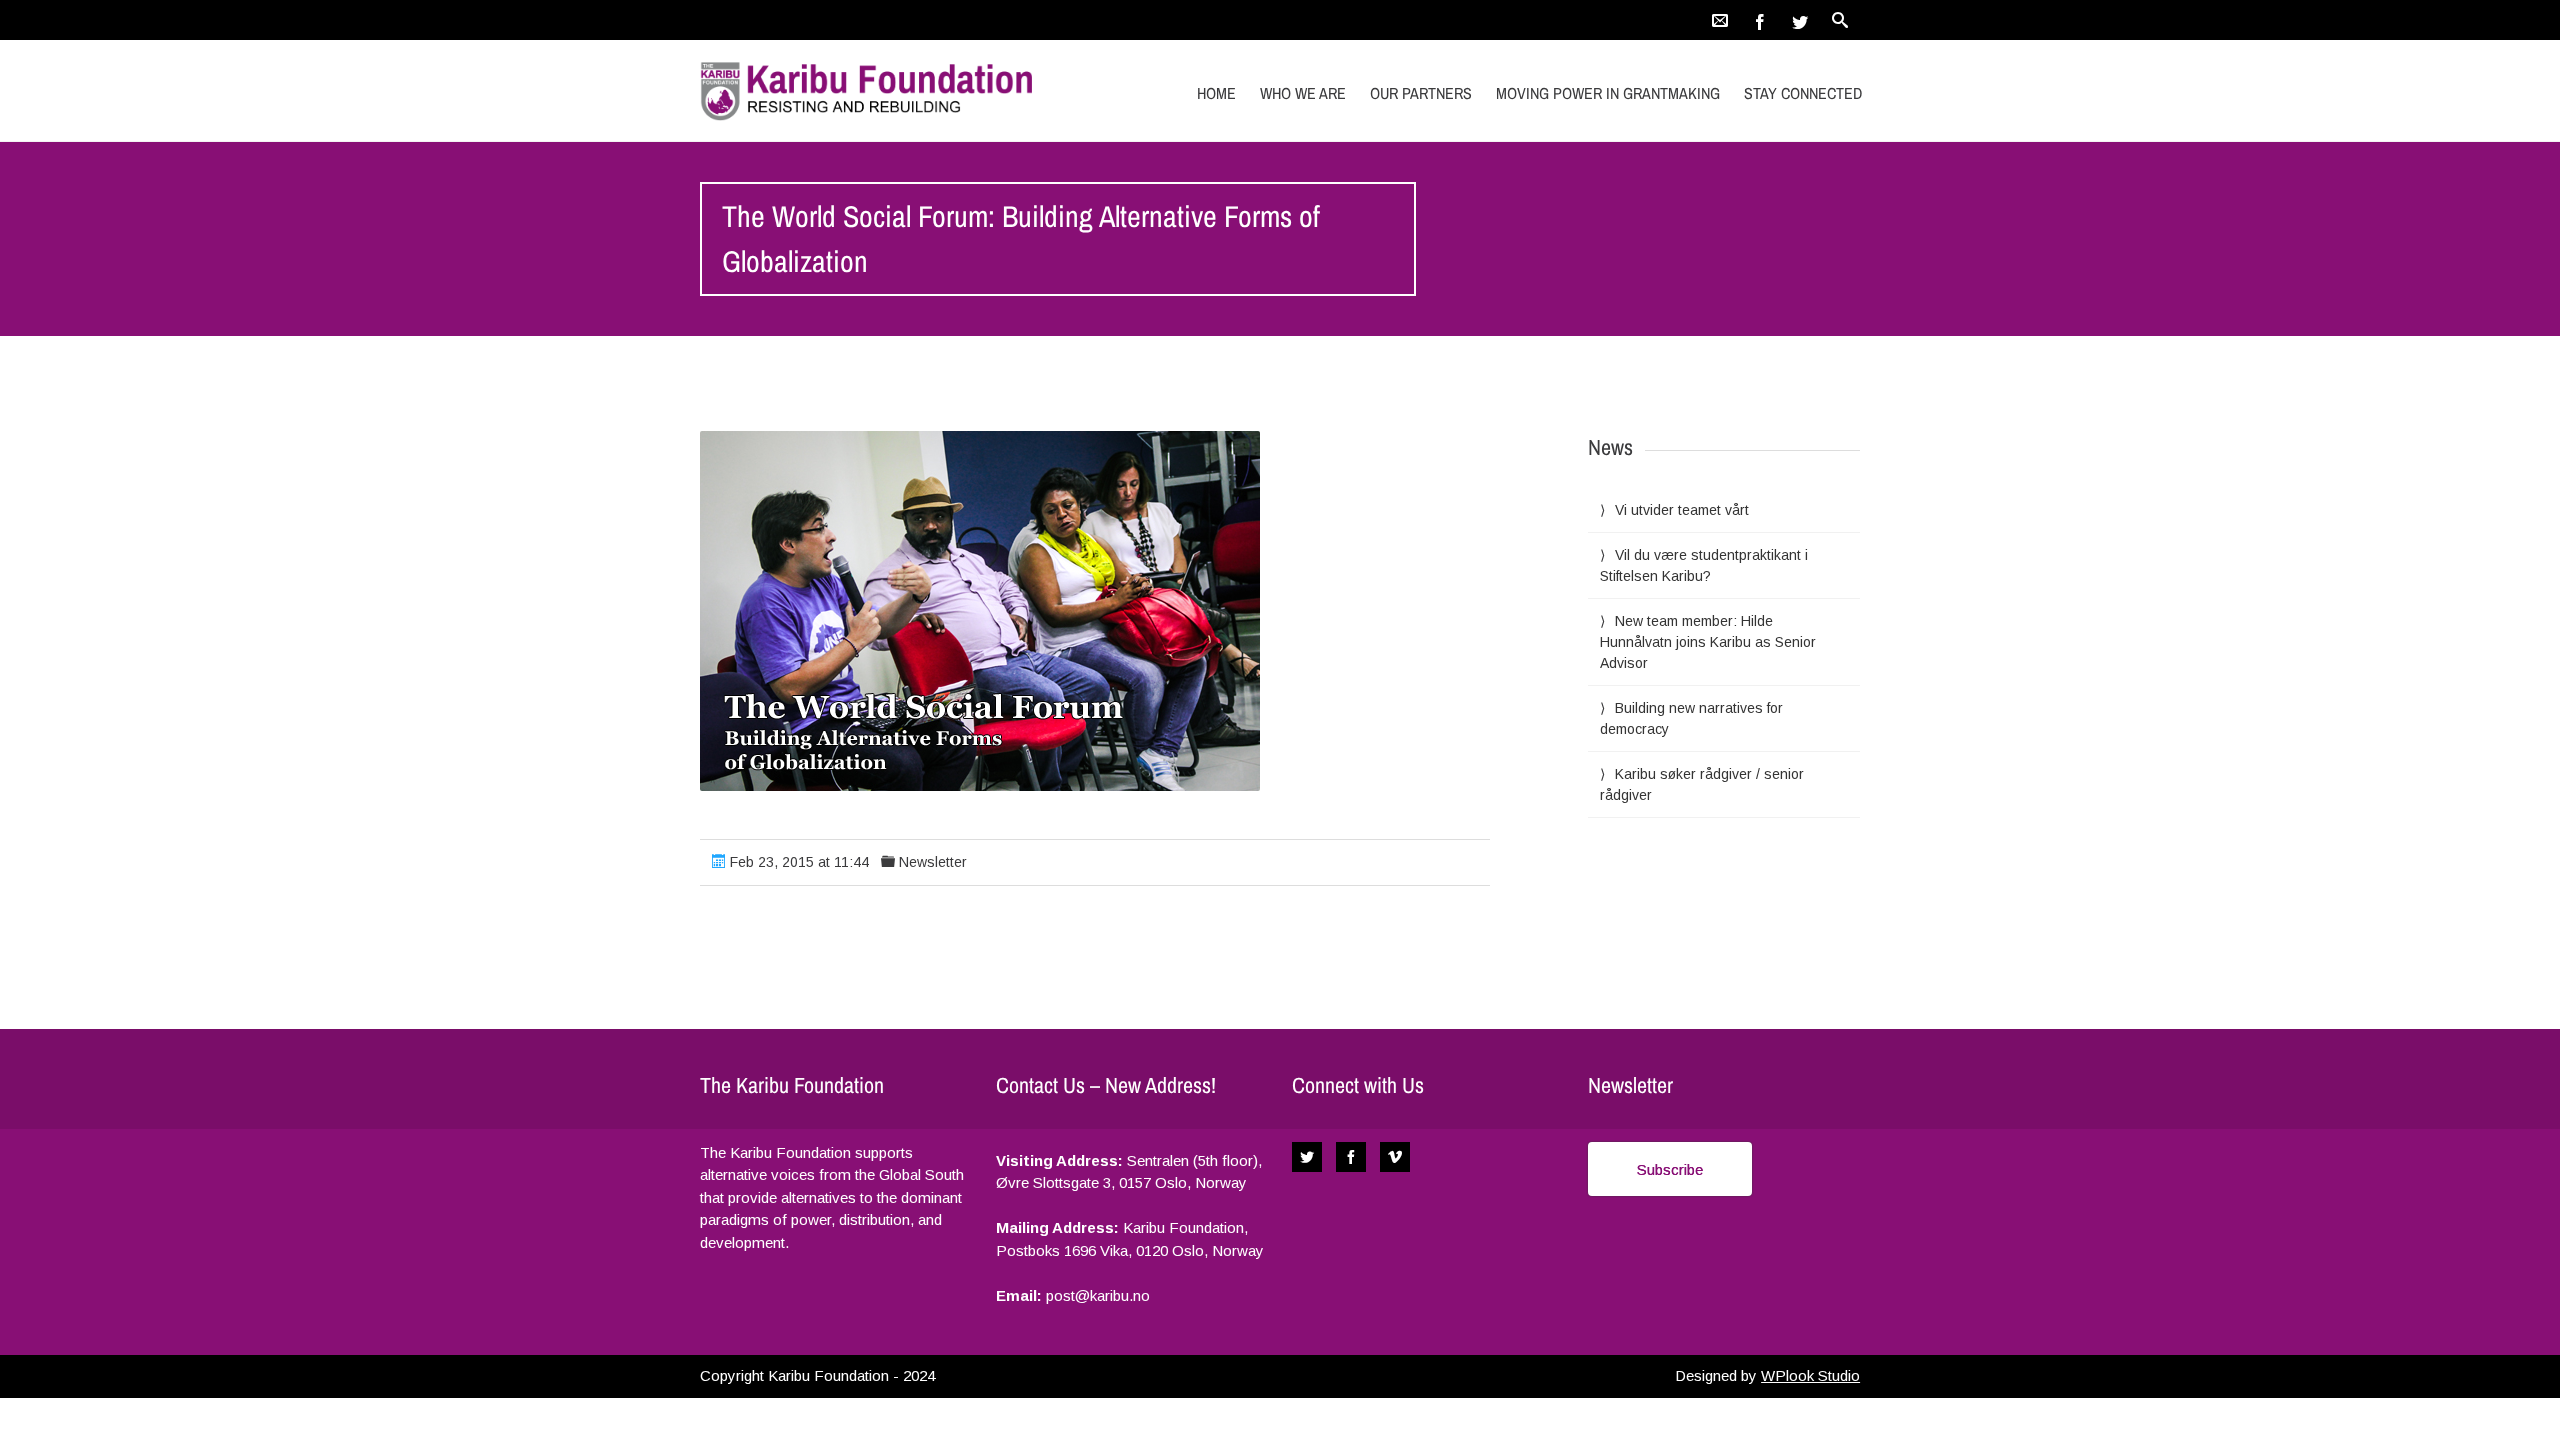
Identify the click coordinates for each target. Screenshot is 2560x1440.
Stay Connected (1803, 93)
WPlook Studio (1810, 1375)
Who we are (1303, 93)
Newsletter (933, 862)
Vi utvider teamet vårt (1682, 510)
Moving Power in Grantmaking (1608, 93)
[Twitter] (1800, 20)
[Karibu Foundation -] (873, 90)
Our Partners (1421, 93)
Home (1216, 93)
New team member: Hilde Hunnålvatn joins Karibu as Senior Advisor (1708, 642)
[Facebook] (1760, 20)
